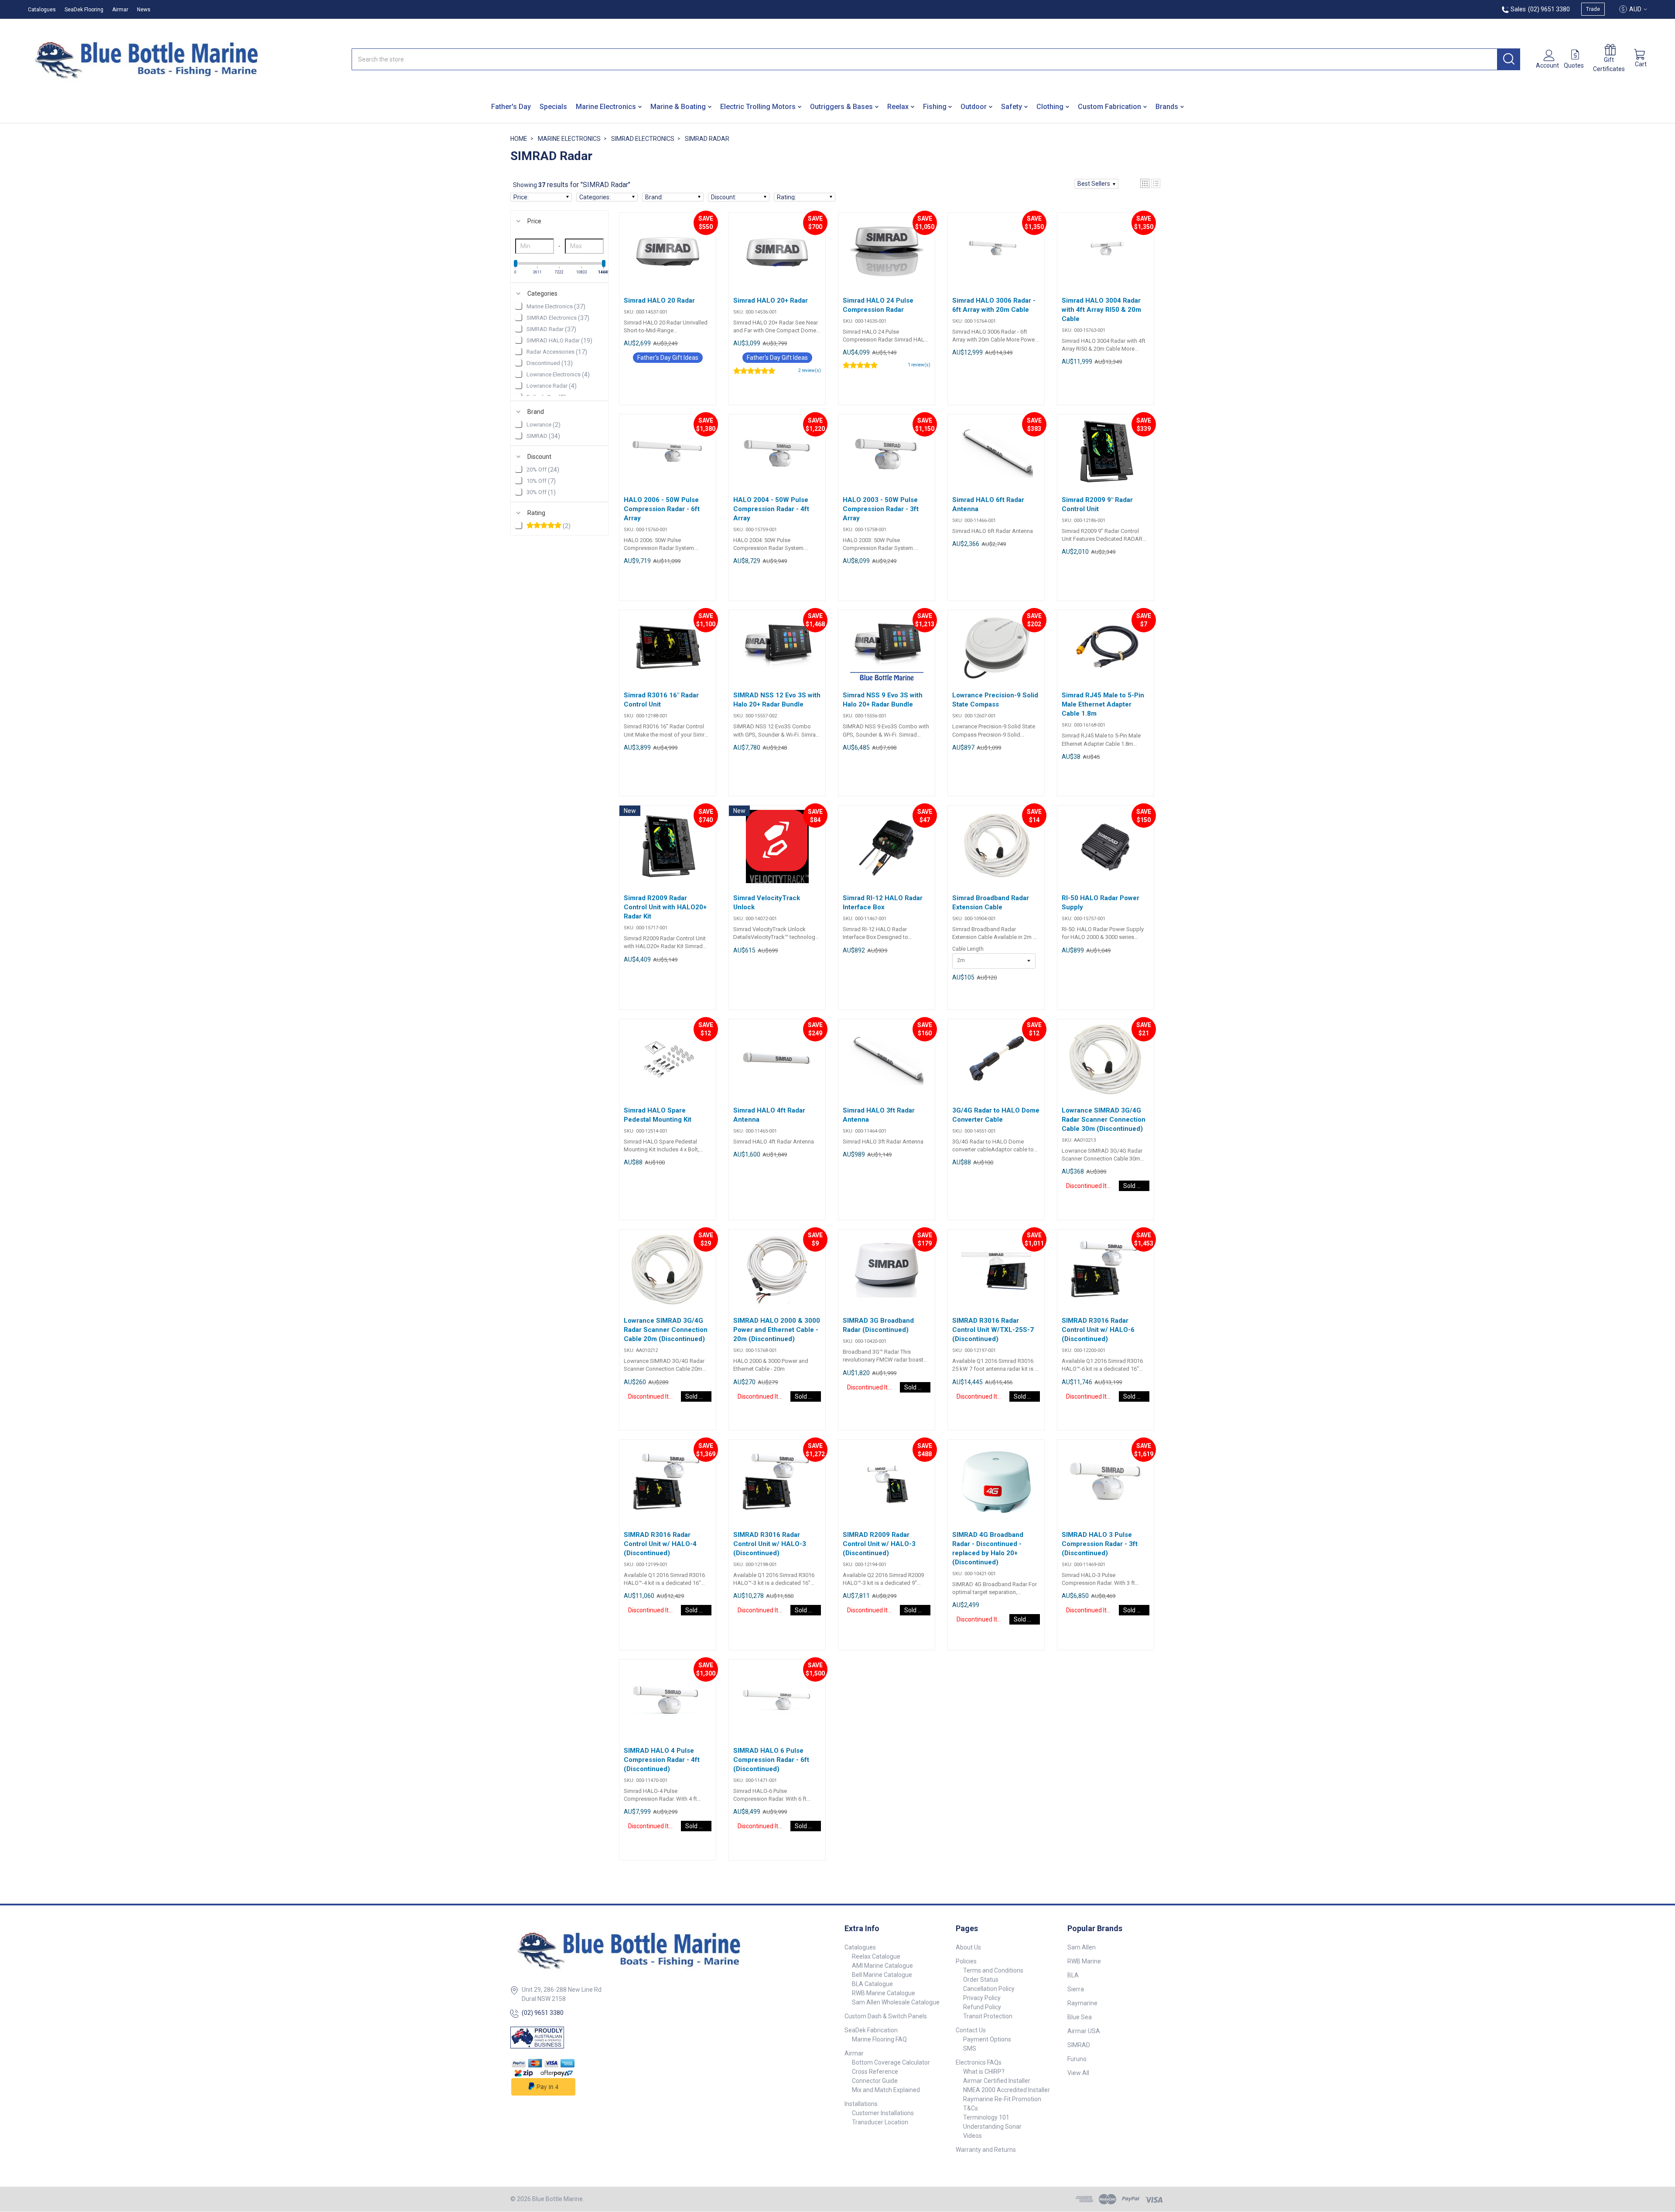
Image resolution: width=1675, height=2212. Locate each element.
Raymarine (1082, 2003)
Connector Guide (875, 2081)
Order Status (981, 1980)
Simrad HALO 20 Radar (659, 300)
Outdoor (974, 107)
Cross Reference (875, 2072)
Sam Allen (1082, 1947)
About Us (968, 1947)
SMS (970, 2048)
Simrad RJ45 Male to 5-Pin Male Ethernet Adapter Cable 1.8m (1103, 704)
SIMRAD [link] (543, 436)
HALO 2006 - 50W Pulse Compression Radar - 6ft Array (662, 509)
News (144, 10)
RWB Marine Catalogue (884, 1993)
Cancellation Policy (989, 1989)
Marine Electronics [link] (556, 307)
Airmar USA (1084, 2031)
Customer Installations (883, 2113)
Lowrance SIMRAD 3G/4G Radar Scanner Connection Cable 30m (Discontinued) (1104, 1120)
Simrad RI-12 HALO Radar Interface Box (883, 903)
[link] (559, 526)
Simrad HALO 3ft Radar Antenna (879, 1115)
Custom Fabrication (1109, 107)
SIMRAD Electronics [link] (558, 318)
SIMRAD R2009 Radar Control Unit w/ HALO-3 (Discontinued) (879, 1544)
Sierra (1076, 1989)
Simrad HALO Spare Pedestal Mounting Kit (658, 1115)
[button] (1096, 184)
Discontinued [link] (550, 363)
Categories (542, 294)
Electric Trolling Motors (758, 107)
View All (1078, 2073)
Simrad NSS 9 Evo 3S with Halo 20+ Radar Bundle (883, 700)
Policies (966, 1961)
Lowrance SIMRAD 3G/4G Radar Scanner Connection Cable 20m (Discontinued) (666, 1330)
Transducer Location (880, 2122)
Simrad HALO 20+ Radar (771, 300)
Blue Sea (1080, 2017)
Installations (861, 2104)
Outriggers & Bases (841, 107)
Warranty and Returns (986, 2150)
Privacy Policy (982, 1998)
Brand (536, 412)
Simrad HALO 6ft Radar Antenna (988, 504)
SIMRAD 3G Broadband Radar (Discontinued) (878, 1325)
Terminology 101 (986, 2117)
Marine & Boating (678, 107)
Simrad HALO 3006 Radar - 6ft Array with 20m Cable (994, 305)
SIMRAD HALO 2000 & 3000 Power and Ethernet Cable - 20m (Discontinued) (777, 1330)
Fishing (935, 107)
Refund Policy (982, 2007)
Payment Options (987, 2039)
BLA (1073, 1975)
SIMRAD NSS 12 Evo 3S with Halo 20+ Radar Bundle (777, 700)
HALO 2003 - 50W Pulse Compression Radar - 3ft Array (881, 509)
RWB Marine (1084, 1961)
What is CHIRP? (984, 2072)
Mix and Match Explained (886, 2090)
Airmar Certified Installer (997, 2081)
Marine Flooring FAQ (879, 2039)
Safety (1012, 107)
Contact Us (971, 2030)
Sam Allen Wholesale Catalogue (896, 2002)
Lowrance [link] (544, 425)
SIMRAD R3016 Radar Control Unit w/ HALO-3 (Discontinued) (770, 1544)
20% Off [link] (543, 470)
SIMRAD (1079, 2045)
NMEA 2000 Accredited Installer (1007, 2090)
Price (534, 221)
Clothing (1050, 107)
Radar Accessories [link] (557, 352)
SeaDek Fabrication (871, 2030)
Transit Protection (988, 2016)
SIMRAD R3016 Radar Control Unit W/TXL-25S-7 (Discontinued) (993, 1330)
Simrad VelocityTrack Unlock (767, 903)
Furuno (1077, 2059)
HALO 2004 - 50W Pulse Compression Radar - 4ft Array (771, 509)
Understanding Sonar (992, 2127)
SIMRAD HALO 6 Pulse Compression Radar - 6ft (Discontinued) (771, 1760)
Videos (973, 2136)
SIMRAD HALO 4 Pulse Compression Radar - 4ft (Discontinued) (662, 1760)
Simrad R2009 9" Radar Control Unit (1097, 504)
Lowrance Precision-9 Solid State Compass (995, 700)
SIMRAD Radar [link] (551, 329)
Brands (1167, 107)
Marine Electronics (606, 107)
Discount (539, 457)
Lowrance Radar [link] (552, 386)
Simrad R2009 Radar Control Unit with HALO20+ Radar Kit (665, 907)
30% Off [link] (541, 492)
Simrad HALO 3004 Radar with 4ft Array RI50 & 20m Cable (1101, 310)
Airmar (120, 10)
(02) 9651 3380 (543, 2013)
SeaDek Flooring (84, 10)
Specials (553, 107)
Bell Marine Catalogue (882, 1975)
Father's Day (511, 107)
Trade (1593, 9)
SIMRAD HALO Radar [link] (559, 341)
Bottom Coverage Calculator (891, 2062)
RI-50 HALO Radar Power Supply (1101, 903)
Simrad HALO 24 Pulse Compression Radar (878, 305)
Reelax (898, 107)
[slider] (516, 263)
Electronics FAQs (979, 2062)
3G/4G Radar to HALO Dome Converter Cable (996, 1115)
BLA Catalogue (872, 1984)
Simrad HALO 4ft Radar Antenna (769, 1115)
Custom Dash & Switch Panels (886, 2016)
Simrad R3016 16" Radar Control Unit (661, 700)
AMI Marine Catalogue (882, 1966)
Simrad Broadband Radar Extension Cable (991, 903)
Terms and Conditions (993, 1970)
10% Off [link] (541, 481)
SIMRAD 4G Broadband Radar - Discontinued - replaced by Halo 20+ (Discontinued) (988, 1548)
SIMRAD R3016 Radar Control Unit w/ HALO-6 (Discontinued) (1098, 1330)
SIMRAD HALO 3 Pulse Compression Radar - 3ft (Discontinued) (1100, 1544)
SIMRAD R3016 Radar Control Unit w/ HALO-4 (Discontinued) (660, 1544)
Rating (536, 513)
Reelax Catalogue (876, 1956)
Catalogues (42, 10)
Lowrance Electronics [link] (558, 375)
